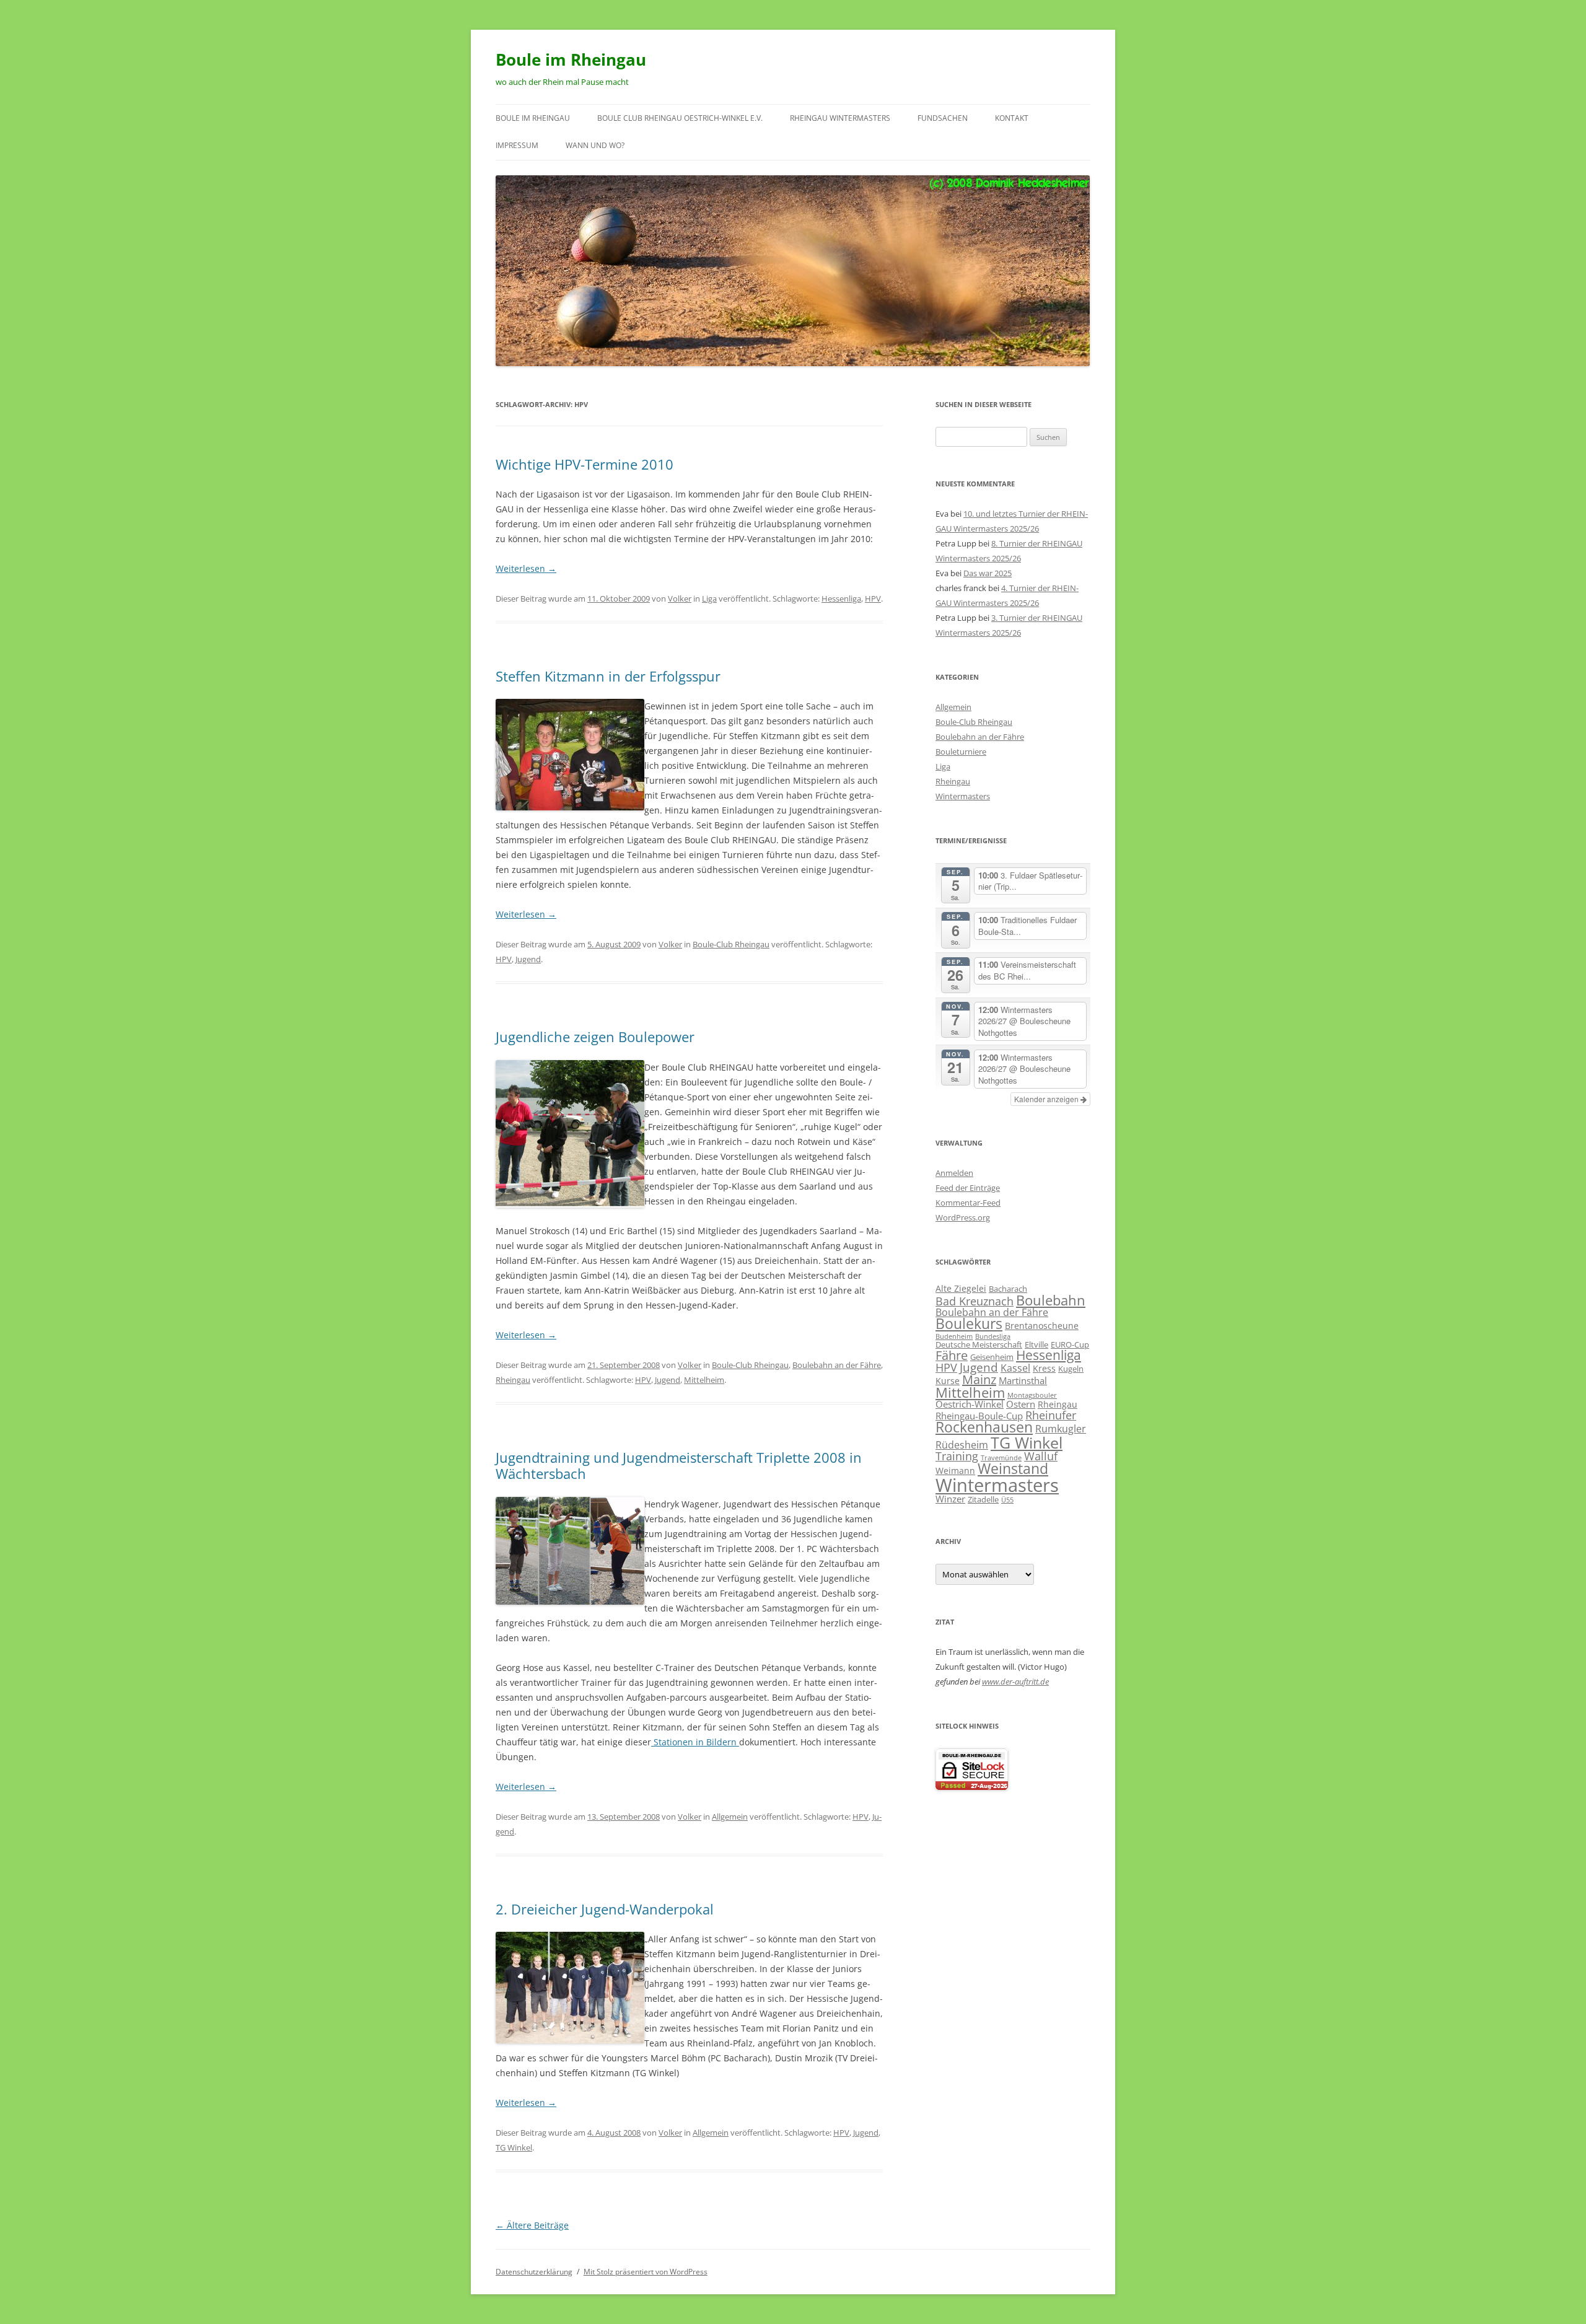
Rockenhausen (984, 1427)
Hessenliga (841, 599)
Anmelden (954, 1173)
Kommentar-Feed (968, 1203)
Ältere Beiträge (532, 2225)
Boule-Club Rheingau (731, 944)
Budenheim (954, 1336)
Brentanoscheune (1042, 1326)
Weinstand (1013, 1469)
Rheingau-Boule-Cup (979, 1416)
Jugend (528, 959)
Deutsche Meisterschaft (979, 1344)
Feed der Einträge (968, 1188)
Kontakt (1012, 118)
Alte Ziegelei (961, 1288)
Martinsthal (1023, 1380)
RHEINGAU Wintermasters (840, 118)
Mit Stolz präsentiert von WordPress (646, 2272)
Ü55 (1007, 1500)
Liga (709, 599)
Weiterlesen (526, 568)
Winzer (950, 1499)
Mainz (979, 1379)
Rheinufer (1051, 1415)
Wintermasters (963, 796)
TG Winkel (514, 2147)
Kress (1044, 1368)
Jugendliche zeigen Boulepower (595, 1037)
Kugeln (1071, 1369)
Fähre (952, 1355)
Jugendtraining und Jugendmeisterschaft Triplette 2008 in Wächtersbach (679, 1465)
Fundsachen (943, 118)
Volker (680, 599)
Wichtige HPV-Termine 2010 (585, 464)
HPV (873, 599)
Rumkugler (1061, 1428)
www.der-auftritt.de (1015, 1682)
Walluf (1041, 1456)
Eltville (1036, 1344)
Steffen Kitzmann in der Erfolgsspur (608, 676)
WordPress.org (963, 1217)
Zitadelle (983, 1499)
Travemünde (1001, 1458)
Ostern (1021, 1404)
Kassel (1015, 1368)
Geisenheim (992, 1357)
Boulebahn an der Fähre (837, 1365)
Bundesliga (993, 1336)
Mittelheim (704, 1380)
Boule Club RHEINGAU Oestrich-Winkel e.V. (680, 118)
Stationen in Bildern (695, 1742)
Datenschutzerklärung (534, 2272)
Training (957, 1456)
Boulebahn (1051, 1300)
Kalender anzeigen (1047, 1099)
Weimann (955, 1471)
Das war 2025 (988, 573)
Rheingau (513, 1380)
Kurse (948, 1381)
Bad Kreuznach (975, 1301)
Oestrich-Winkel (970, 1404)
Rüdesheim (962, 1445)
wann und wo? (595, 145)
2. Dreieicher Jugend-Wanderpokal (605, 1909)
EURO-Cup (1070, 1344)
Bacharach (1008, 1289)
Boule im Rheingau (571, 59)
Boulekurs (969, 1324)
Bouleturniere (961, 752)
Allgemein (730, 1817)
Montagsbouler (1032, 1395)
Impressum (517, 145)
